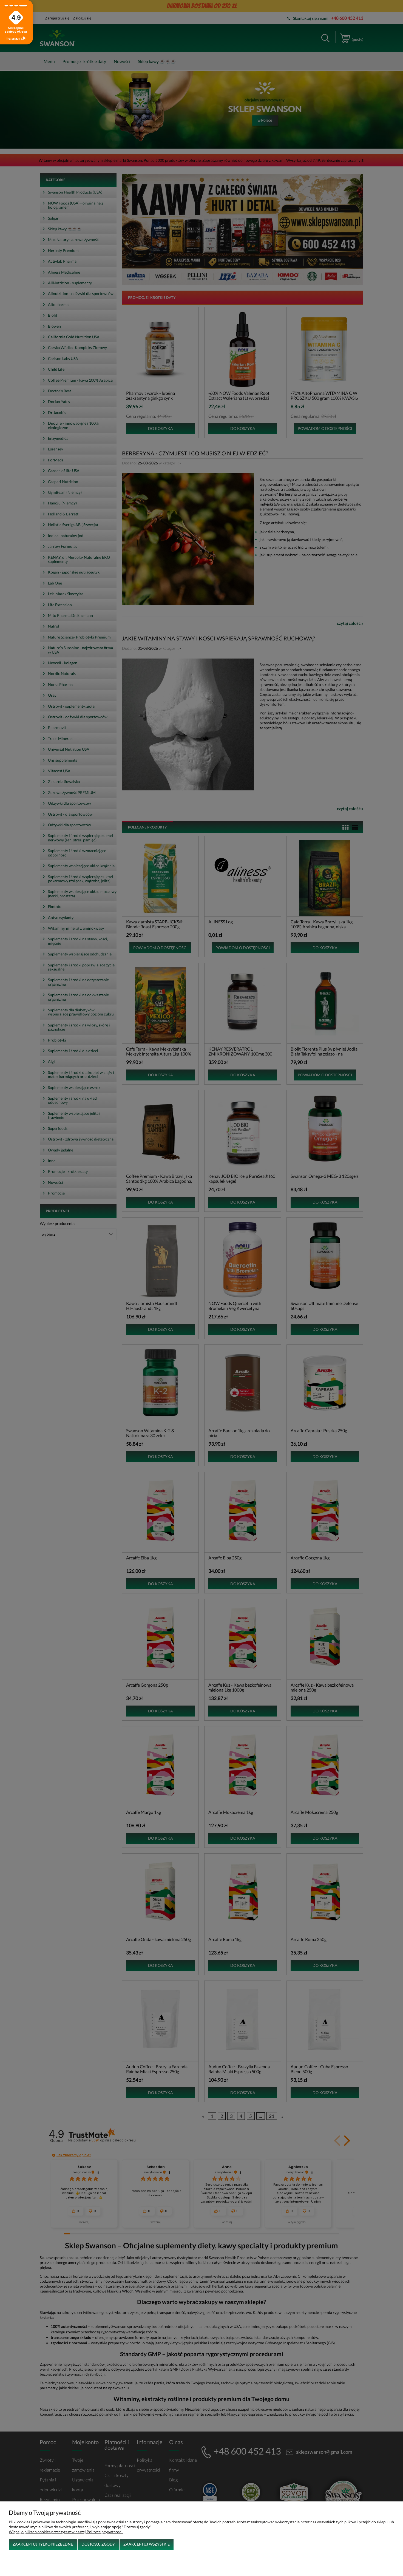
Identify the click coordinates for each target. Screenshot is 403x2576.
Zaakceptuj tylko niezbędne (43, 2544)
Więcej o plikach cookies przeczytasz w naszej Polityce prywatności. (66, 2532)
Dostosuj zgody (98, 2544)
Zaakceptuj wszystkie (147, 2544)
